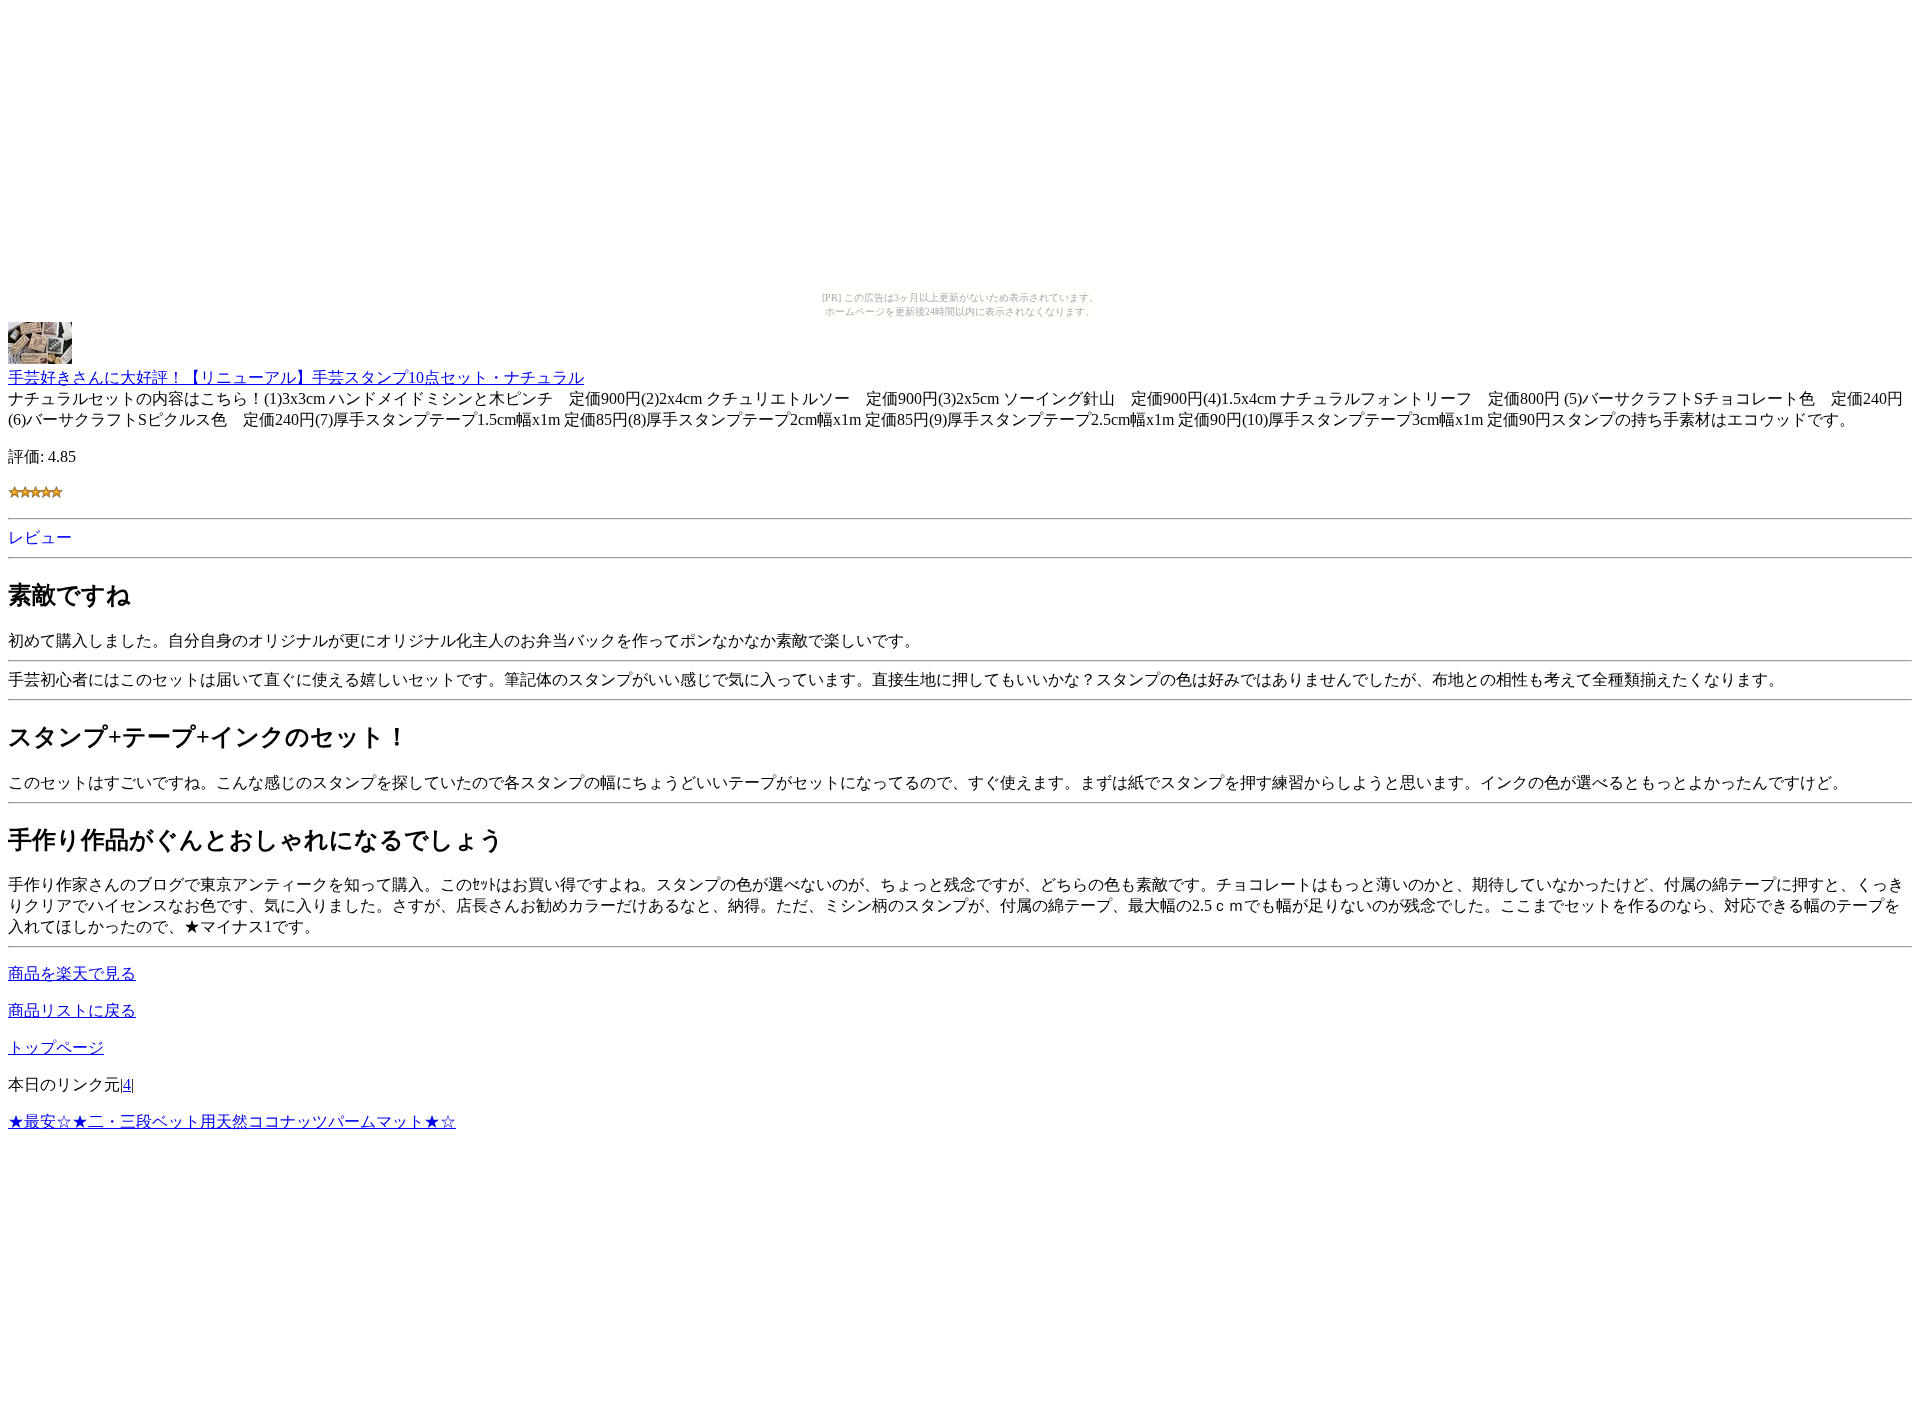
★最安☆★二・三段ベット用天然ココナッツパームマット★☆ (232, 1121)
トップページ (56, 1047)
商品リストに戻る (72, 1010)
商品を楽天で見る (72, 973)
